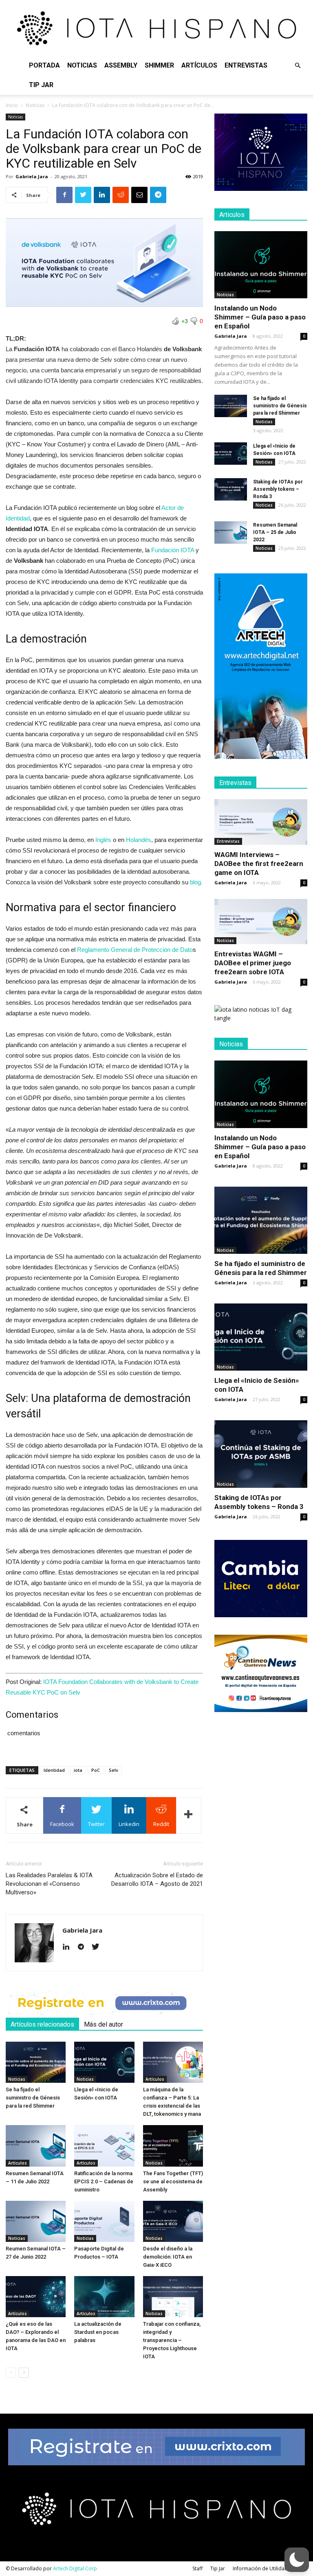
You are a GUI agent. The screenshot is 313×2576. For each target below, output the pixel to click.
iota (78, 1770)
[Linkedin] (69, 1947)
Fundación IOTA (173, 550)
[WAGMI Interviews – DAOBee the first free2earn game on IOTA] (261, 822)
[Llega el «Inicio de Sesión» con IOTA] (104, 2062)
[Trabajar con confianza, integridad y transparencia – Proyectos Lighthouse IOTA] (173, 2297)
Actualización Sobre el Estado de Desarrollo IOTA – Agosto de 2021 (157, 1880)
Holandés (139, 840)
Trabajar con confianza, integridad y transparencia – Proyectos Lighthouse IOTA (172, 2340)
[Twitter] (98, 1947)
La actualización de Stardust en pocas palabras (98, 2332)
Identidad (54, 1770)
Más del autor (104, 2024)
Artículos (199, 65)
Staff (197, 2568)
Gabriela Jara (32, 176)
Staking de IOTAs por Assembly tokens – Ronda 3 (278, 489)
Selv (114, 1770)
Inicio (12, 105)
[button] (298, 66)
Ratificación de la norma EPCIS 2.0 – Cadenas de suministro (104, 2181)
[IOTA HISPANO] (156, 28)
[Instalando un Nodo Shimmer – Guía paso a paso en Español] (261, 265)
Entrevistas (246, 65)
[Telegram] (84, 1947)
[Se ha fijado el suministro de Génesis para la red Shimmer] (36, 2062)
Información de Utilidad (260, 2568)
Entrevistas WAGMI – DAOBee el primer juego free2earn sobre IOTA (253, 963)
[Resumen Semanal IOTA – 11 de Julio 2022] (36, 2146)
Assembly (121, 65)
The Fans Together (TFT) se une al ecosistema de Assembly (173, 2181)
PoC (96, 1770)
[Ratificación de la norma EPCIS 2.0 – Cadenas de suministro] (104, 2146)
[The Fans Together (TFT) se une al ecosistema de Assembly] (173, 2146)
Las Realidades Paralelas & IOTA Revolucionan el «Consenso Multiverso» (49, 1884)
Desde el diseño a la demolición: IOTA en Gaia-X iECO (168, 2257)
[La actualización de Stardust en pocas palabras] (104, 2297)
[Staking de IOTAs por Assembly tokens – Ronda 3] (231, 489)
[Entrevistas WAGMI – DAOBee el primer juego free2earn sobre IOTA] (261, 922)
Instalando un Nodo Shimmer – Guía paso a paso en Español (260, 317)
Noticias (82, 65)
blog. (196, 882)
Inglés (102, 840)
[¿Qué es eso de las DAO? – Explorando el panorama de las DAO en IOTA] (36, 2297)
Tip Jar (41, 85)
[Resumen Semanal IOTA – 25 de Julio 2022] (231, 532)
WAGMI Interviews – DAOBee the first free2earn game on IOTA (259, 864)
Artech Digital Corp (75, 2568)
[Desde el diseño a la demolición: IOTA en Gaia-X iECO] (173, 2221)
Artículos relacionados (42, 2024)
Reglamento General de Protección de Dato (135, 950)
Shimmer (159, 65)
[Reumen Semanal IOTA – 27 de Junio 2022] (36, 2221)
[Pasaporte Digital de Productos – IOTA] (104, 2221)
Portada (44, 65)
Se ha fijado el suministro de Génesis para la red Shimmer (33, 2098)
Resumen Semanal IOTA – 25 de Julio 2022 (275, 532)
